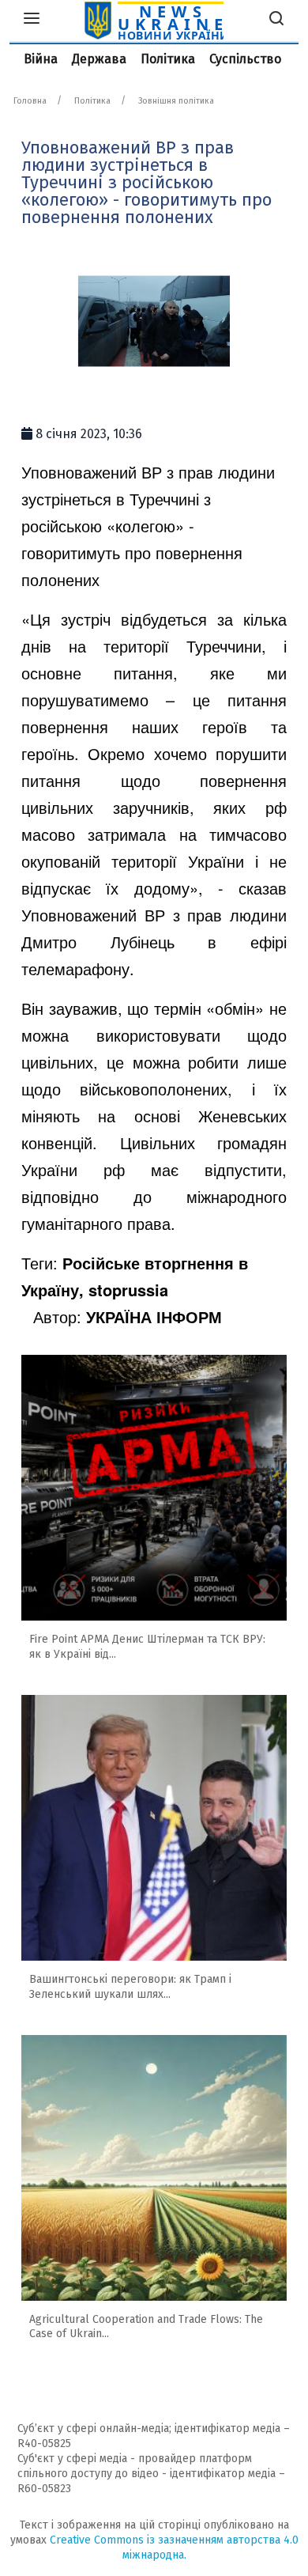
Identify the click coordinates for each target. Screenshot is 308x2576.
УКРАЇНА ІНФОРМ (154, 1316)
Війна (41, 59)
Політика (168, 59)
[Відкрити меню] (32, 21)
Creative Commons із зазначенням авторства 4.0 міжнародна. (174, 2548)
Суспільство (245, 59)
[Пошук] (276, 21)
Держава (99, 59)
